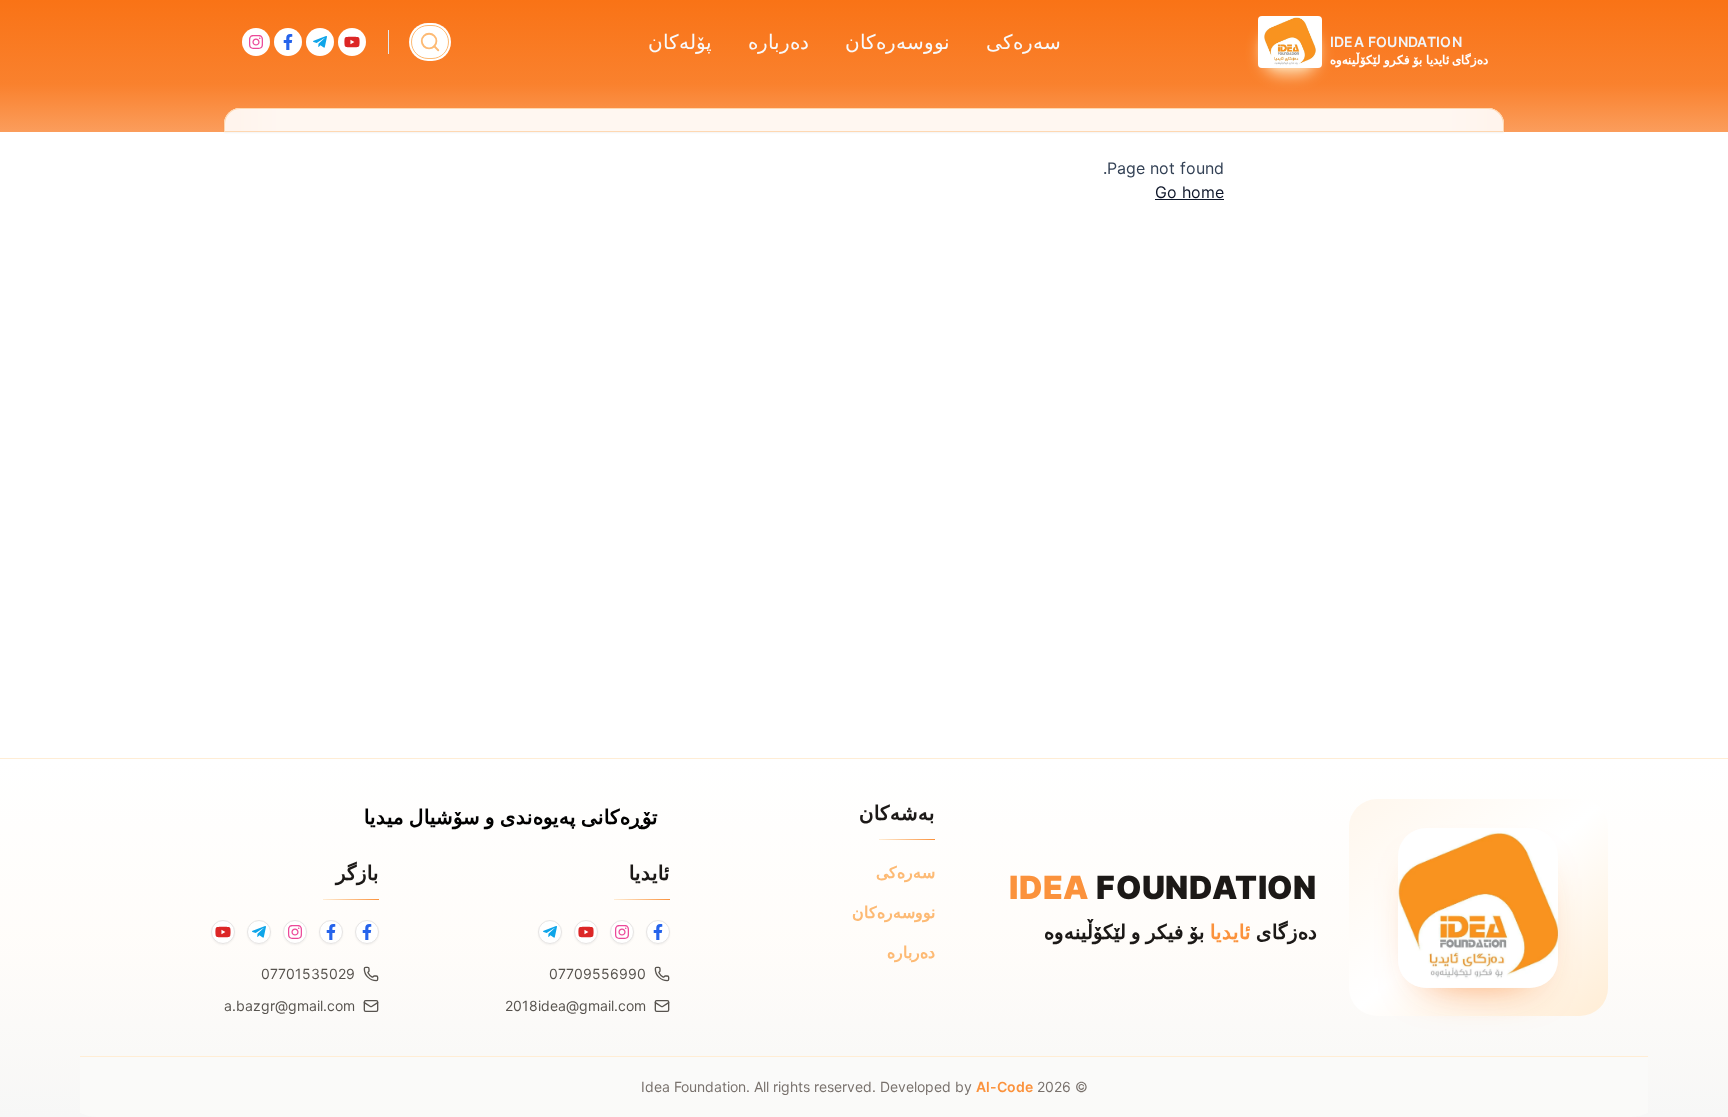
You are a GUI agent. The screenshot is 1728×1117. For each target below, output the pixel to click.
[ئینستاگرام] (295, 932)
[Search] (430, 42)
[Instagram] (622, 932)
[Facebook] (658, 932)
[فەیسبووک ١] (367, 932)
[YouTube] (586, 932)
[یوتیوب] (223, 932)
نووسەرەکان (897, 42)
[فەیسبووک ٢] (331, 932)
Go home (1189, 192)
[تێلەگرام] (259, 932)
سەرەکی (1023, 42)
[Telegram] (550, 932)
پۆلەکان (680, 42)
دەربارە (778, 42)
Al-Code (1004, 1086)
